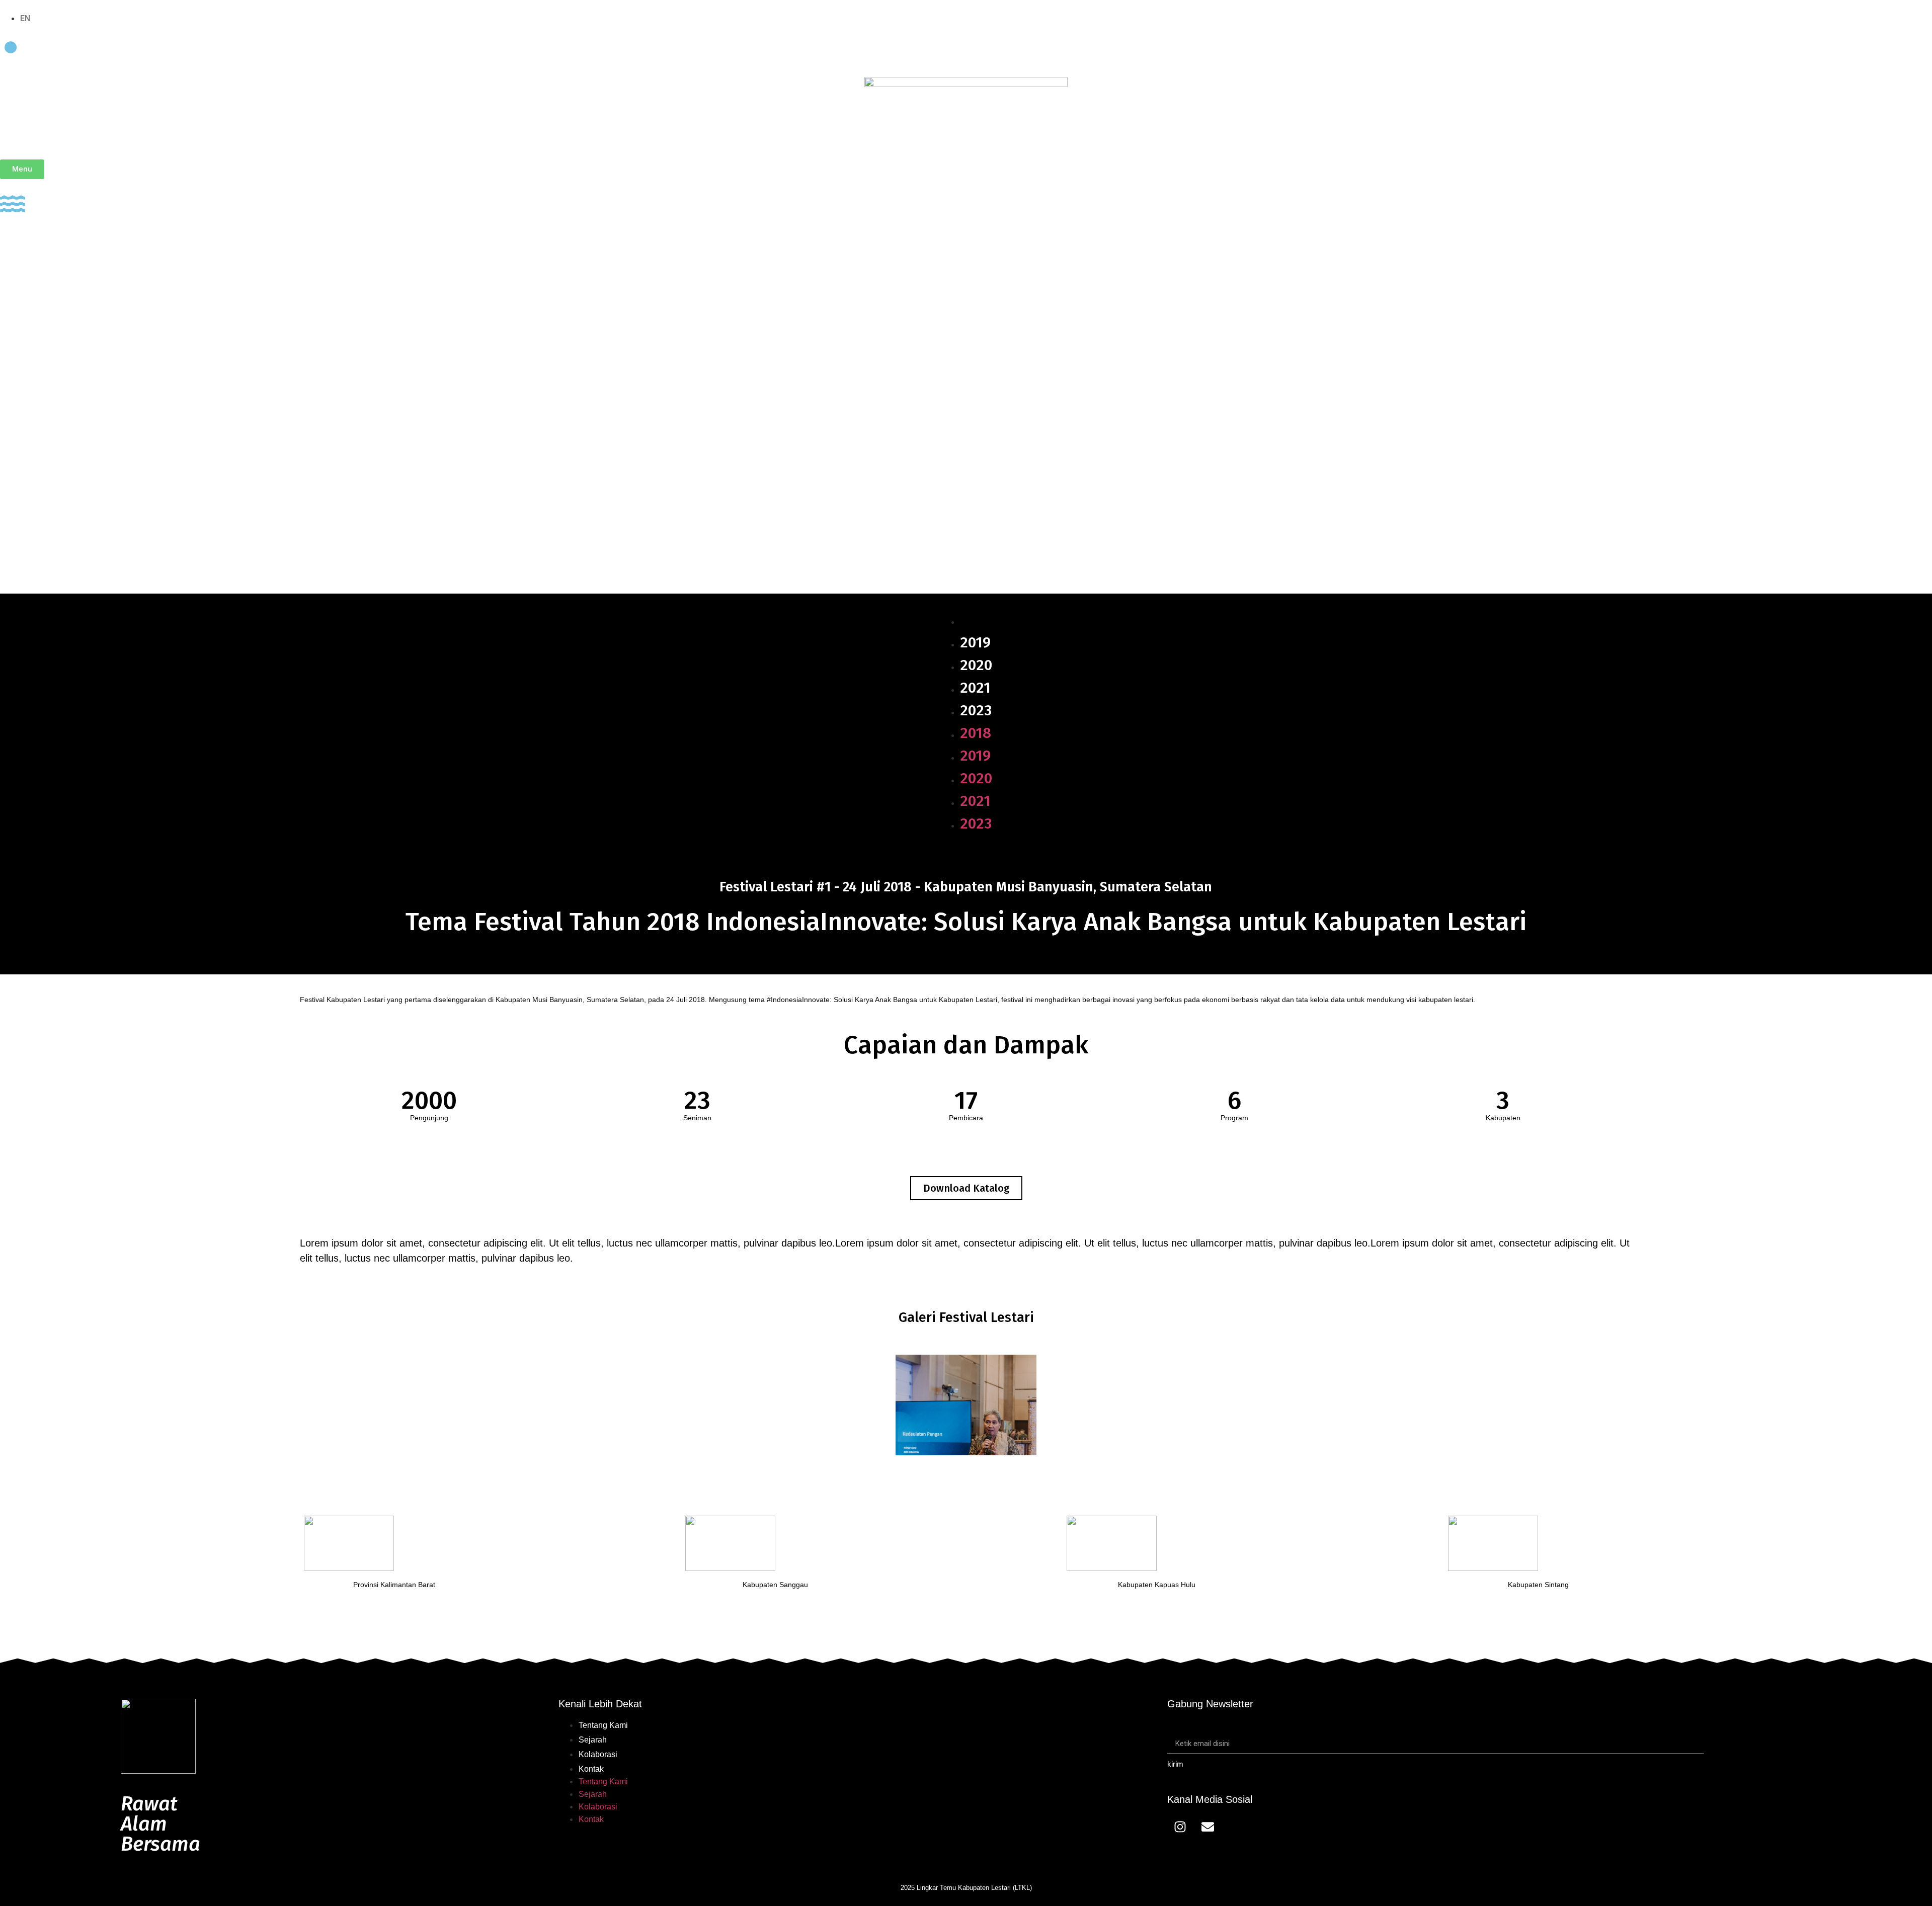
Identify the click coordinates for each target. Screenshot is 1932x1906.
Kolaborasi (598, 1754)
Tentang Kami (603, 1725)
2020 (976, 665)
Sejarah (593, 1740)
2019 (975, 642)
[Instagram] (1180, 1827)
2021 (975, 688)
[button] (966, 1188)
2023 (976, 710)
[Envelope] (1207, 1827)
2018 (976, 620)
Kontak (591, 1769)
